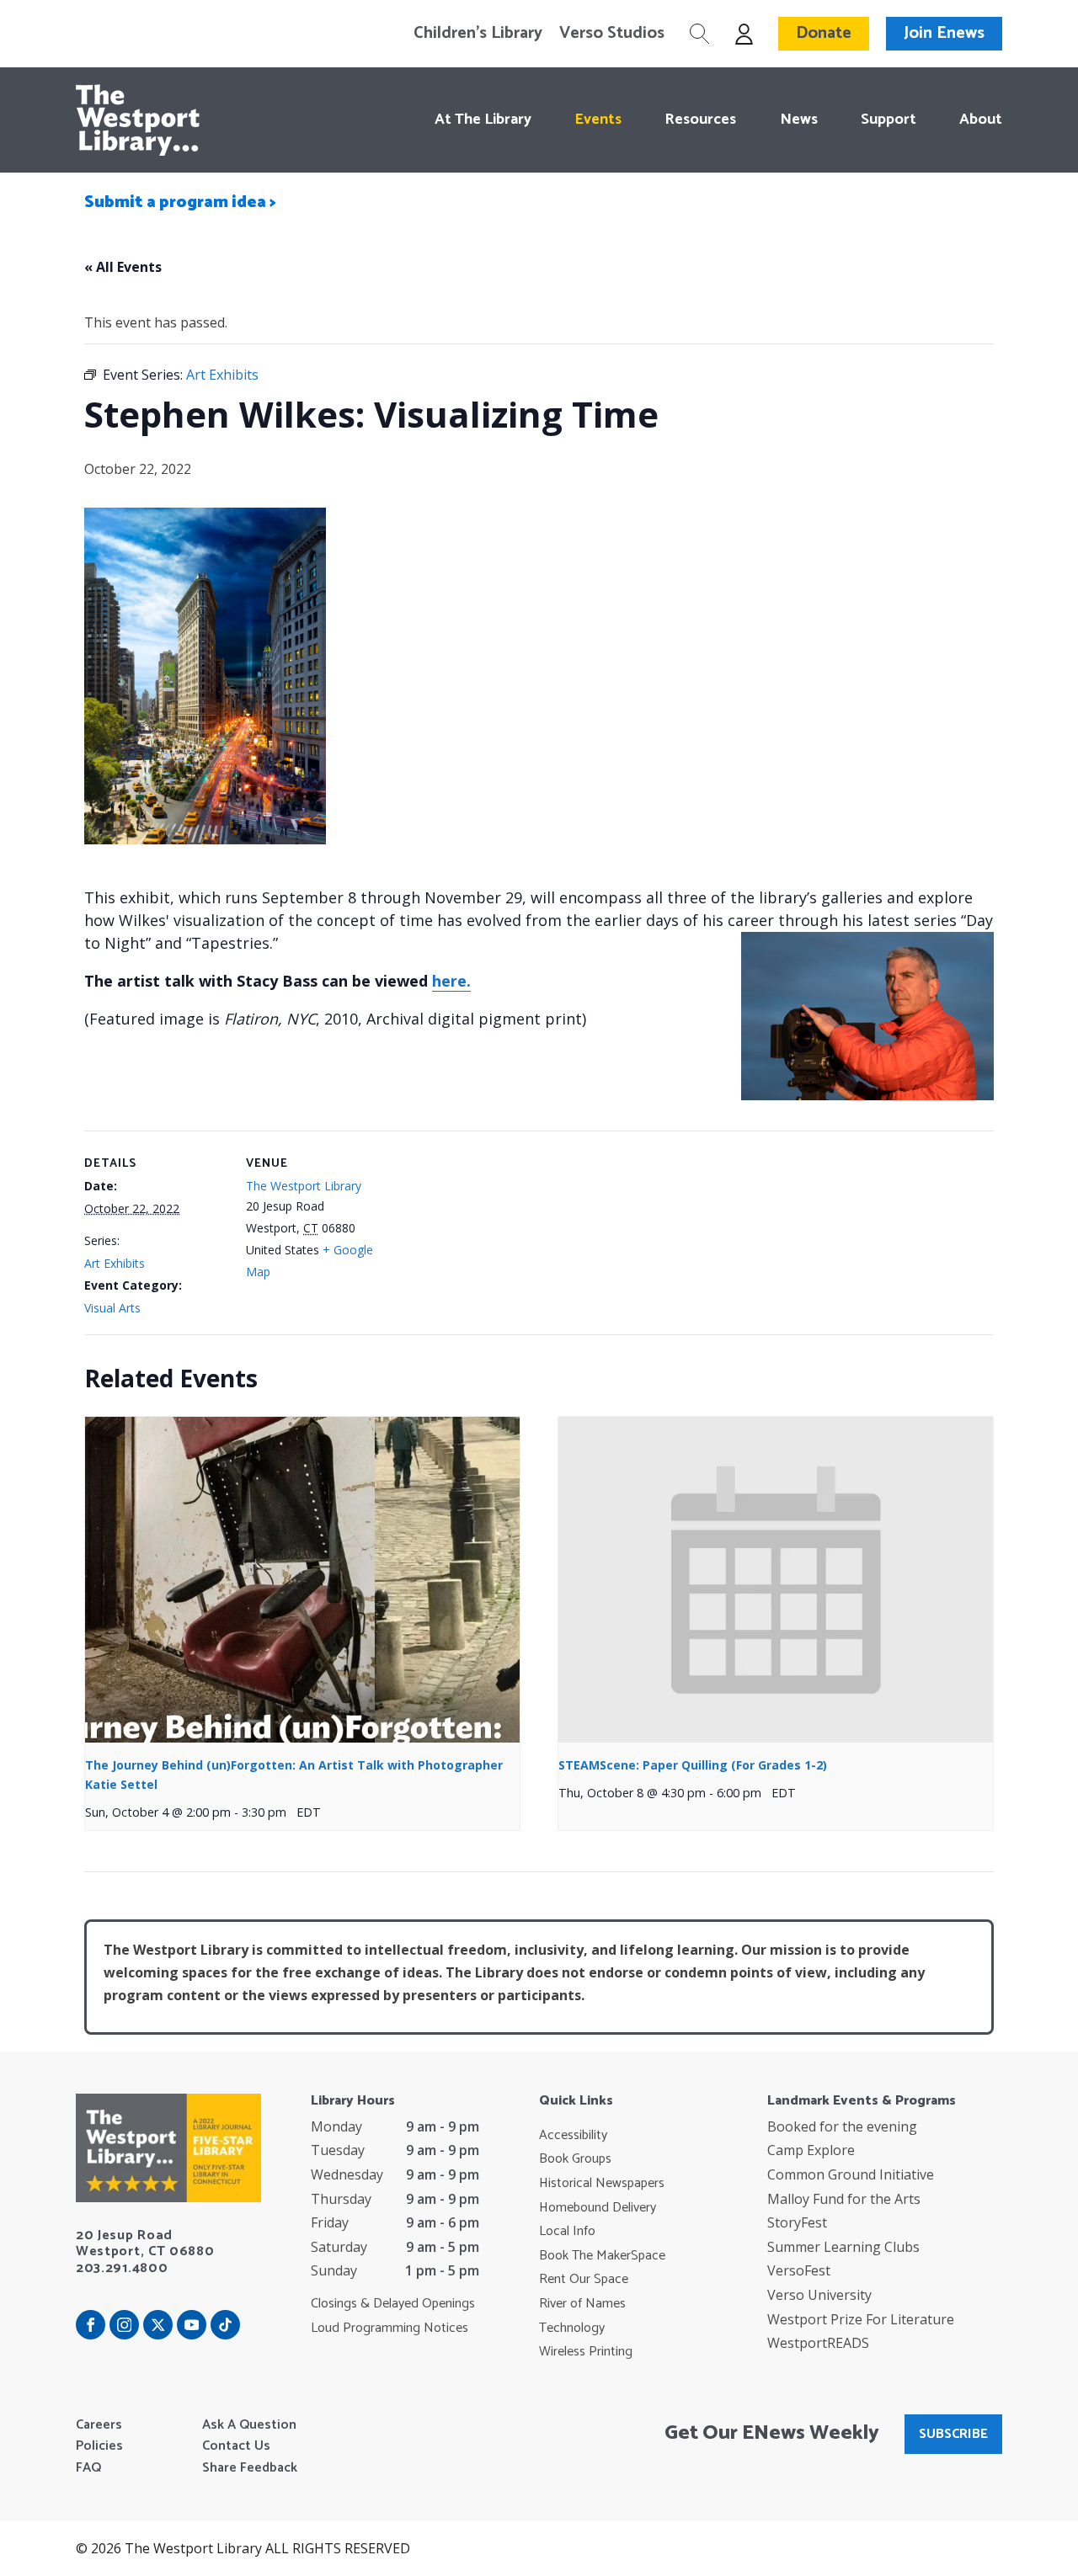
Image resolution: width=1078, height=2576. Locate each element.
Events (598, 120)
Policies (99, 2446)
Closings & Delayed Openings (393, 2304)
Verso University (819, 2295)
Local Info (567, 2232)
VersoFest (799, 2270)
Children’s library (478, 34)
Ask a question (249, 2425)
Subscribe (953, 2434)
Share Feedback (250, 2468)
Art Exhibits (115, 1263)
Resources (700, 120)
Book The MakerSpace (602, 2256)
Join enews (944, 33)
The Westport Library (304, 1186)
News (798, 120)
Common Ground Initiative (851, 2174)
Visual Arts (112, 1308)
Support (889, 120)
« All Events (123, 267)
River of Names (582, 2304)
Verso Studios (612, 34)
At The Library (483, 120)
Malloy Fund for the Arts (844, 2199)
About (981, 120)
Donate (824, 33)
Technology (572, 2329)
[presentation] (302, 1580)
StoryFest (797, 2222)
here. (451, 981)
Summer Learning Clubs (843, 2247)
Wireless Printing (586, 2352)
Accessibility (573, 2136)
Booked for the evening (842, 2126)
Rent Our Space (584, 2280)
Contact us (236, 2446)
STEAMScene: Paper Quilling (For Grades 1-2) (693, 1765)
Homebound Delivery (598, 2208)
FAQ (88, 2468)
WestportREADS (818, 2343)
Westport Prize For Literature (861, 2319)
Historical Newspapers (602, 2184)
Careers (99, 2425)
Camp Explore (811, 2150)
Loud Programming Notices (390, 2329)
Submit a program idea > (180, 202)
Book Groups (575, 2159)
